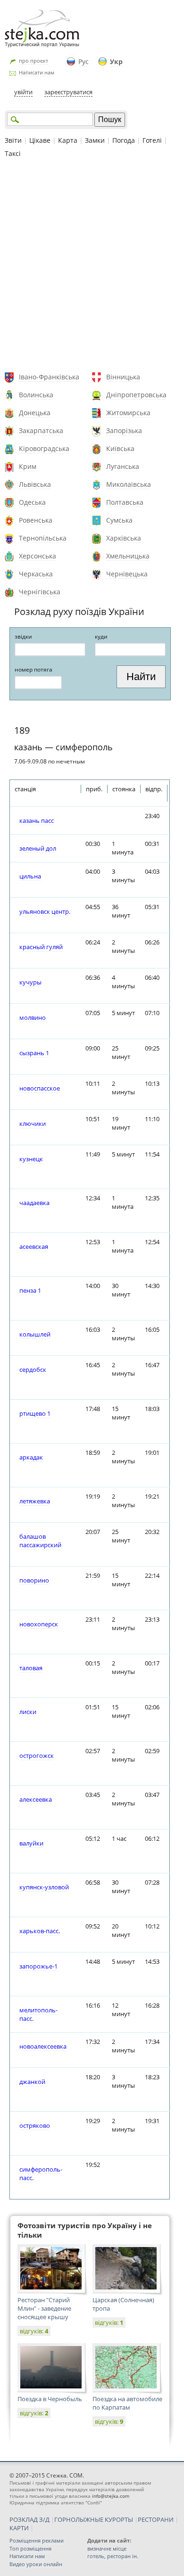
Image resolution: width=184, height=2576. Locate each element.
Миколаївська (129, 484)
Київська (120, 448)
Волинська (36, 395)
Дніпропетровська (136, 395)
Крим (28, 466)
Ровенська (36, 520)
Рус (84, 62)
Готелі (152, 140)
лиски (28, 1712)
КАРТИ (19, 2528)
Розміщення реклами (37, 2540)
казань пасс (37, 820)
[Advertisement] (92, 266)
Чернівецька (127, 574)
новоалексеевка (43, 2046)
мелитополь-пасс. (38, 2014)
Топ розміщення (30, 2548)
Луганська (123, 466)
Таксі (13, 153)
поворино (34, 1580)
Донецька (35, 413)
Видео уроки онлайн (36, 2564)
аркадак (31, 1457)
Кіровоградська (44, 448)
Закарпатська (41, 431)
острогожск (37, 1756)
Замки (95, 140)
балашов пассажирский (40, 1541)
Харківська (124, 538)
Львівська (35, 484)
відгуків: (34, 2331)
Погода (124, 140)
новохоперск (39, 1624)
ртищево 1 (35, 1413)
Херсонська (38, 556)
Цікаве (40, 140)
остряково (35, 2125)
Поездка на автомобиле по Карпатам (127, 2403)
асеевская (34, 1247)
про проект (33, 61)
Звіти (13, 140)
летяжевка (35, 1501)
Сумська (119, 520)
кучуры (30, 982)
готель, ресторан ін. (113, 2556)
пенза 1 (30, 1290)
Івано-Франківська (49, 377)
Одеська (32, 502)
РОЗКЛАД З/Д (29, 2519)
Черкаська (36, 574)
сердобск (33, 1370)
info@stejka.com (111, 2496)
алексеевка (36, 1799)
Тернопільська (43, 538)
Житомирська (128, 413)
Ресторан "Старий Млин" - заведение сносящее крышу (44, 2308)
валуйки (31, 1843)
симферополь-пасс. (41, 2174)
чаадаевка (34, 1203)
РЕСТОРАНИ (156, 2519)
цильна (30, 876)
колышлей (35, 1334)
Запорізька (124, 431)
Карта (68, 140)
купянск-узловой (44, 1887)
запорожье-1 (38, 1966)
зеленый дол (38, 848)
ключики (33, 1124)
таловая (31, 1668)
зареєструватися (68, 92)
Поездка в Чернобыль (50, 2399)
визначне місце (107, 2548)
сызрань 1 (34, 1053)
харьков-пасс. (40, 1931)
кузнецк (31, 1159)
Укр (116, 62)
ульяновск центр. (45, 911)
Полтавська (125, 502)
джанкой (32, 2082)
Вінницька (123, 377)
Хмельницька (128, 556)
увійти (23, 92)
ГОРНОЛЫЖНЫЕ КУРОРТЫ (94, 2519)
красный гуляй (41, 947)
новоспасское (40, 1088)
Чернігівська (40, 592)
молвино (33, 1017)
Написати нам (37, 72)
